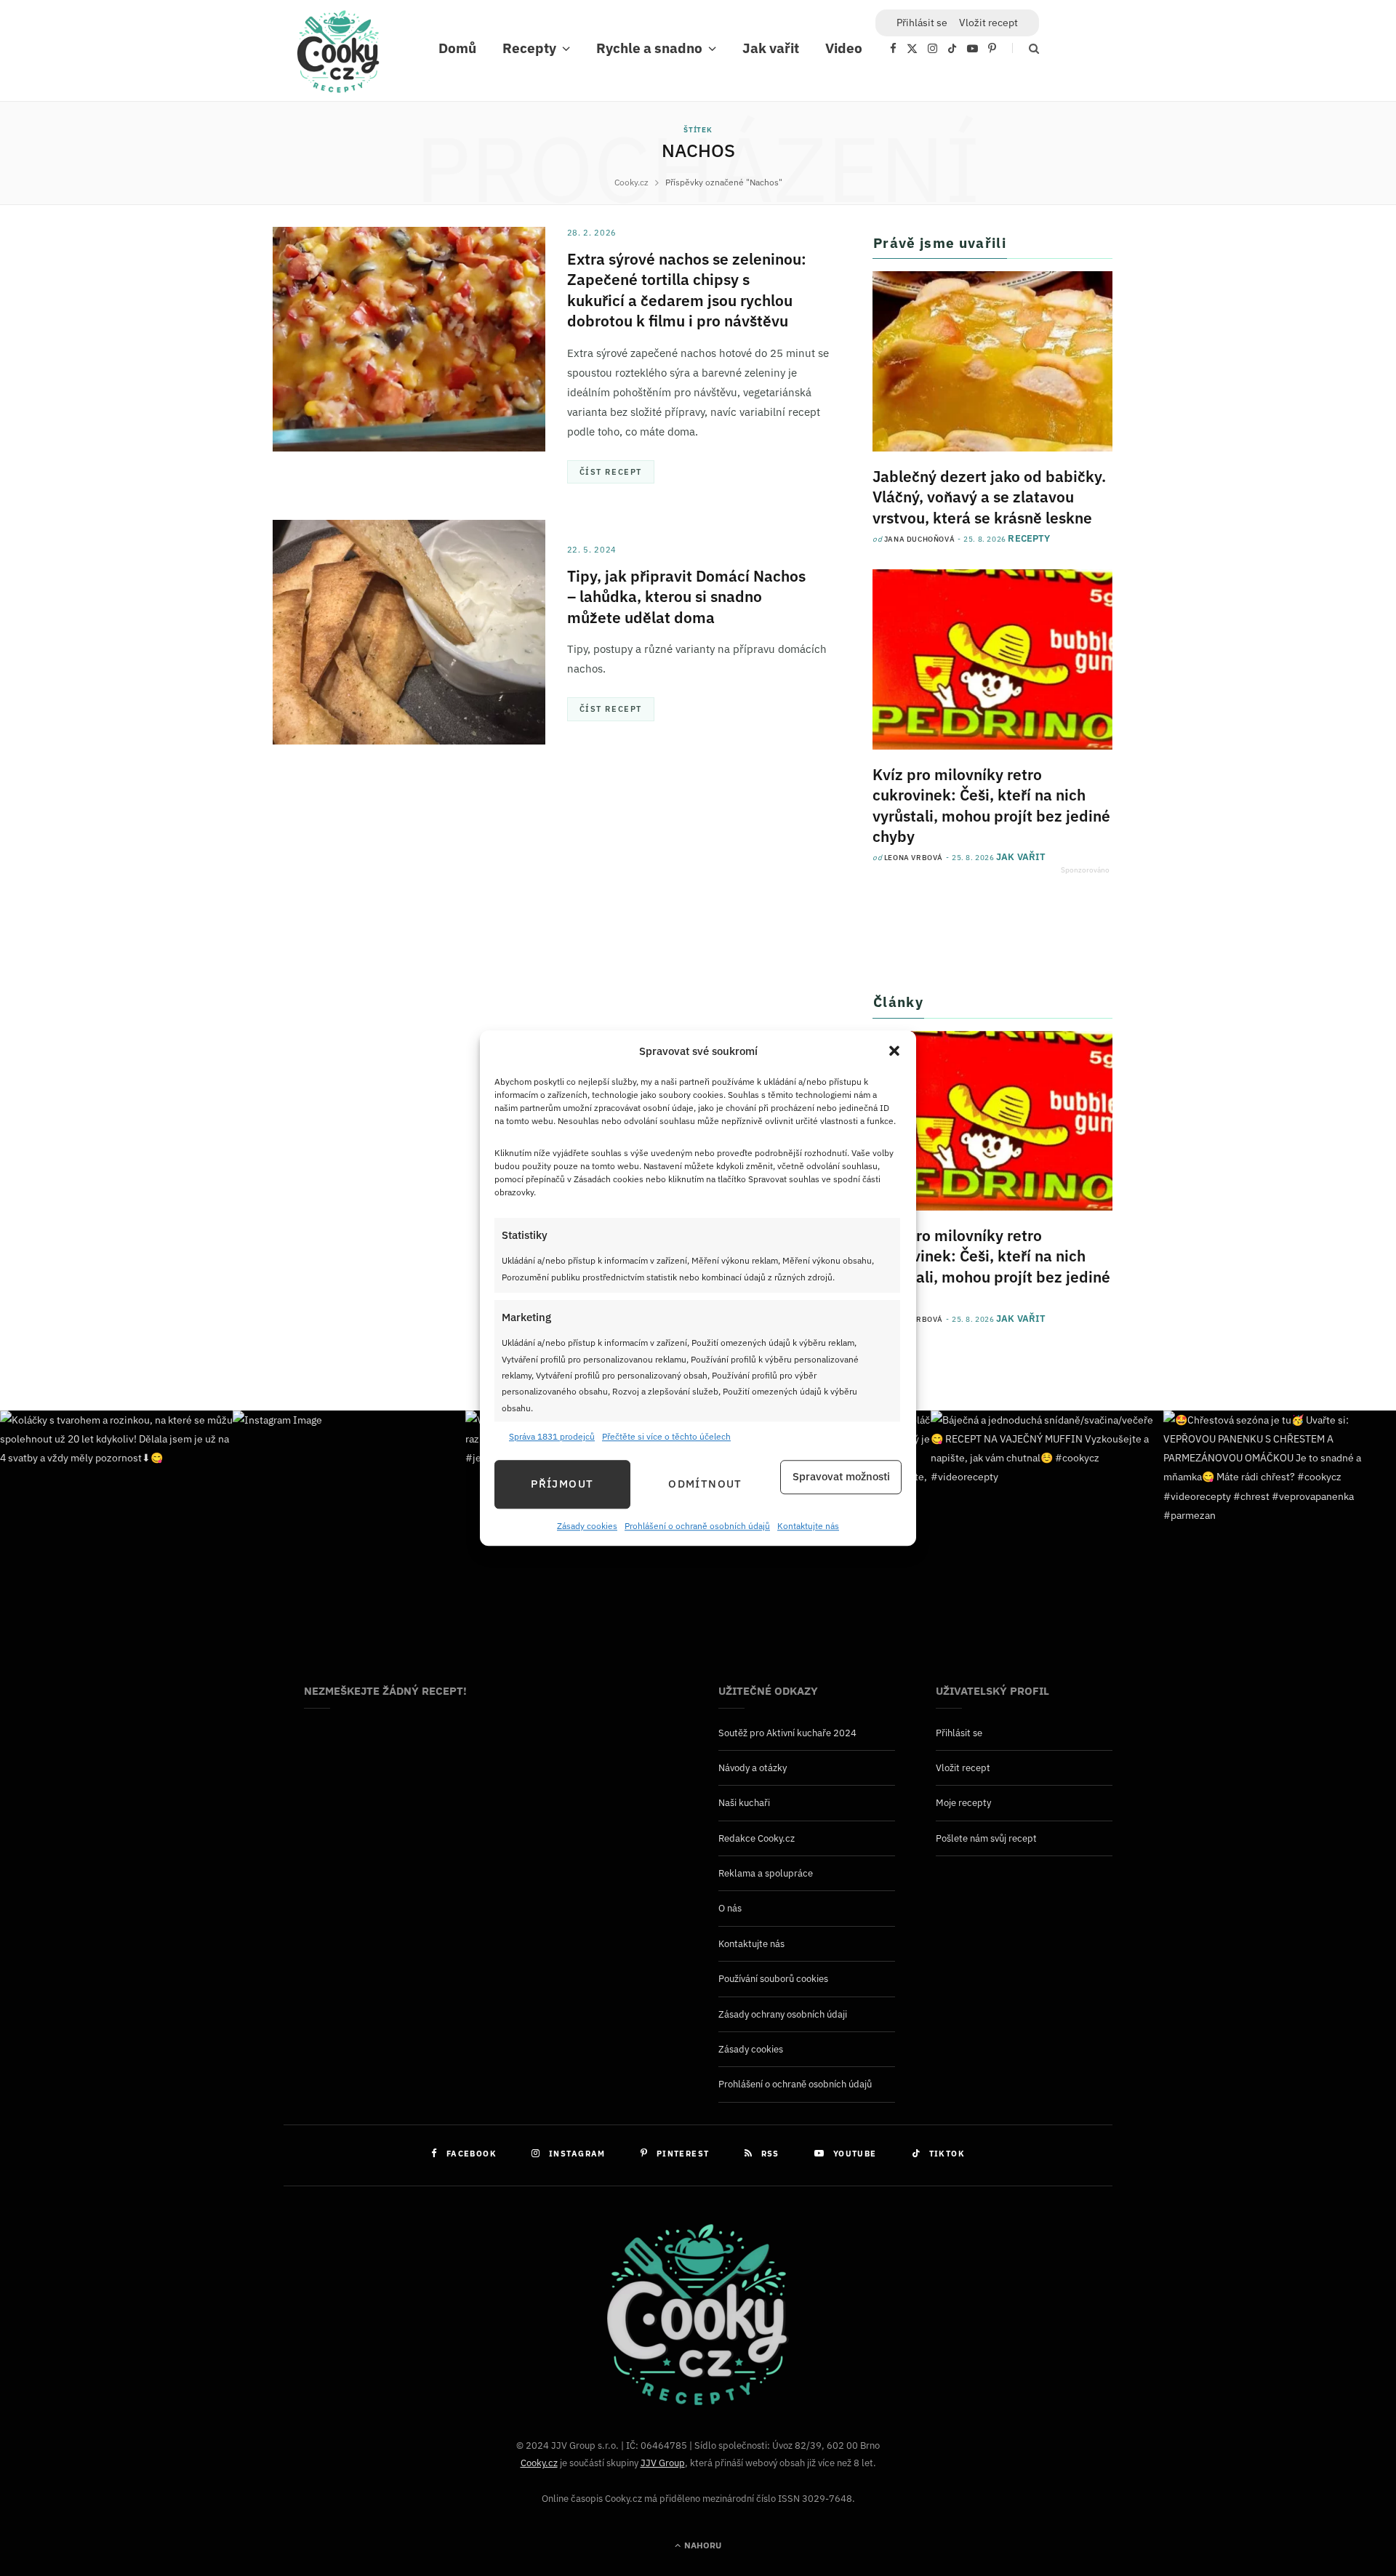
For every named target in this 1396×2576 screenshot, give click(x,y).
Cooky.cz (539, 2463)
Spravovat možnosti (841, 1477)
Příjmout (562, 1484)
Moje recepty (963, 1803)
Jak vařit (771, 48)
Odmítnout (705, 1484)
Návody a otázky (753, 1768)
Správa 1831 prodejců (552, 1437)
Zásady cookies (587, 1526)
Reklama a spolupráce (766, 1873)
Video (844, 48)
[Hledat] (1026, 48)
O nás (730, 1908)
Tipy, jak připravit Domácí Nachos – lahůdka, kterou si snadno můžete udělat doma (686, 597)
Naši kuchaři (744, 1803)
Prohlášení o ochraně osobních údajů (697, 1526)
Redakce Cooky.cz (757, 1838)
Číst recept (611, 472)
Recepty (529, 48)
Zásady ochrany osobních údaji (783, 2014)
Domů (457, 48)
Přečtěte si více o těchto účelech (666, 1437)
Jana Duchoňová (919, 539)
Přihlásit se (959, 1733)
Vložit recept (988, 23)
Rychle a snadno (649, 48)
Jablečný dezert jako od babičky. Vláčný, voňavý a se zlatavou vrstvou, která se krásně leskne (989, 497)
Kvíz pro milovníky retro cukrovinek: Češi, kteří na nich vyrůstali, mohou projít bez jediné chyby (991, 805)
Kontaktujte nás (808, 1526)
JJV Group (663, 2463)
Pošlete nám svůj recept (986, 1838)
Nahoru (702, 2545)
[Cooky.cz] (338, 55)
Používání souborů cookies (773, 1979)
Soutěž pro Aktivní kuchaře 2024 (787, 1733)
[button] (894, 1051)
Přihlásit (922, 23)
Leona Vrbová (914, 858)
